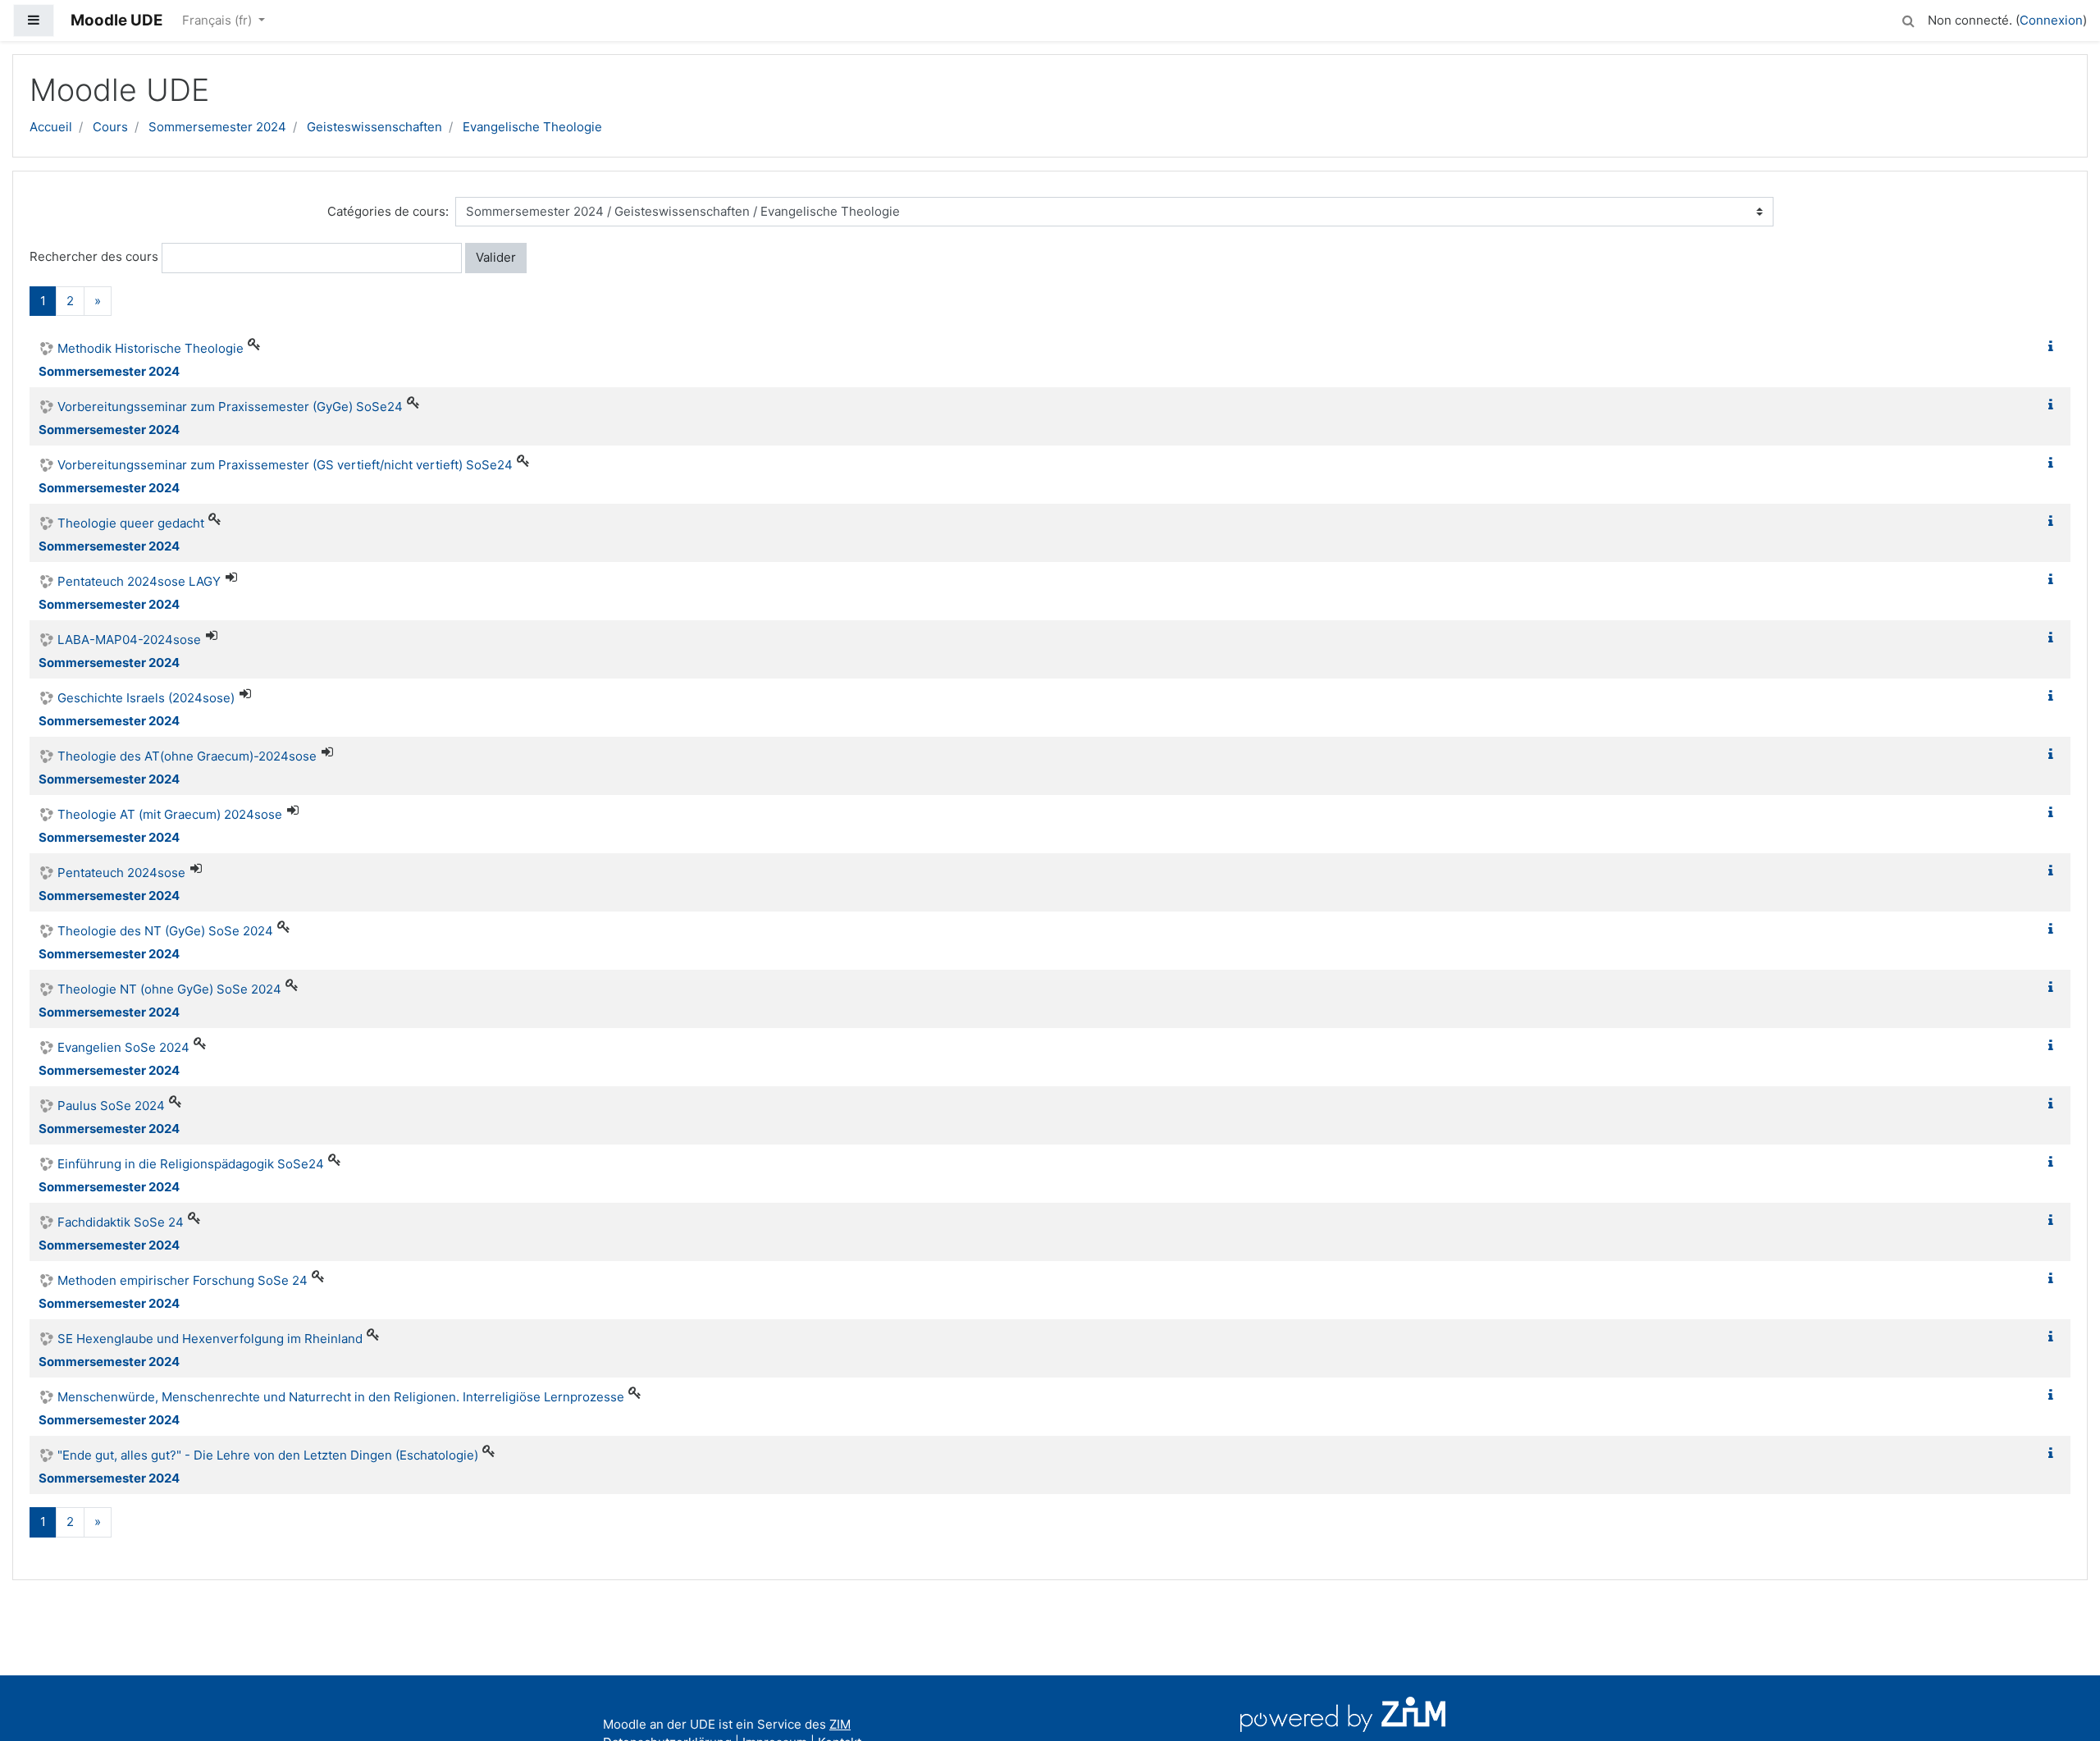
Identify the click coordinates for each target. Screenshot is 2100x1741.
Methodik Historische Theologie (151, 348)
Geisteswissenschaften (374, 127)
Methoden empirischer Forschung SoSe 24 (183, 1280)
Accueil (51, 127)
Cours (110, 127)
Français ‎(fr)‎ (219, 20)
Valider (496, 257)
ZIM (840, 1724)
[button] (1908, 18)
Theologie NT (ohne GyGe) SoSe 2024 (169, 989)
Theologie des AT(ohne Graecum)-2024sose (187, 756)
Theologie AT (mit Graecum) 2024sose (170, 814)
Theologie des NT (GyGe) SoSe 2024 (165, 931)
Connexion (2051, 20)
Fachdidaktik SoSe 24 (121, 1222)
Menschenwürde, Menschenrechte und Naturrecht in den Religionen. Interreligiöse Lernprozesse (341, 1397)
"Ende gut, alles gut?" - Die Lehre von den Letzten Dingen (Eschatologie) (268, 1455)
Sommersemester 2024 (217, 127)
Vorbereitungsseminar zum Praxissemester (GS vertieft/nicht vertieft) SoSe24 (285, 465)
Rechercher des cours (94, 256)
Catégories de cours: (388, 211)
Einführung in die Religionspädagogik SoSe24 (191, 1164)
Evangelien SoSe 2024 (123, 1047)
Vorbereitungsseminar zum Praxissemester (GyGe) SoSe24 (230, 407)
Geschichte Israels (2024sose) (146, 698)
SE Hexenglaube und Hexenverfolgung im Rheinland (210, 1339)
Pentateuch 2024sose (121, 873)
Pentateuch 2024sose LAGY (139, 581)
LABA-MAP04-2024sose (129, 640)
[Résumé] (2054, 347)
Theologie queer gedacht (131, 523)
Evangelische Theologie (532, 127)
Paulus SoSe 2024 (111, 1106)
